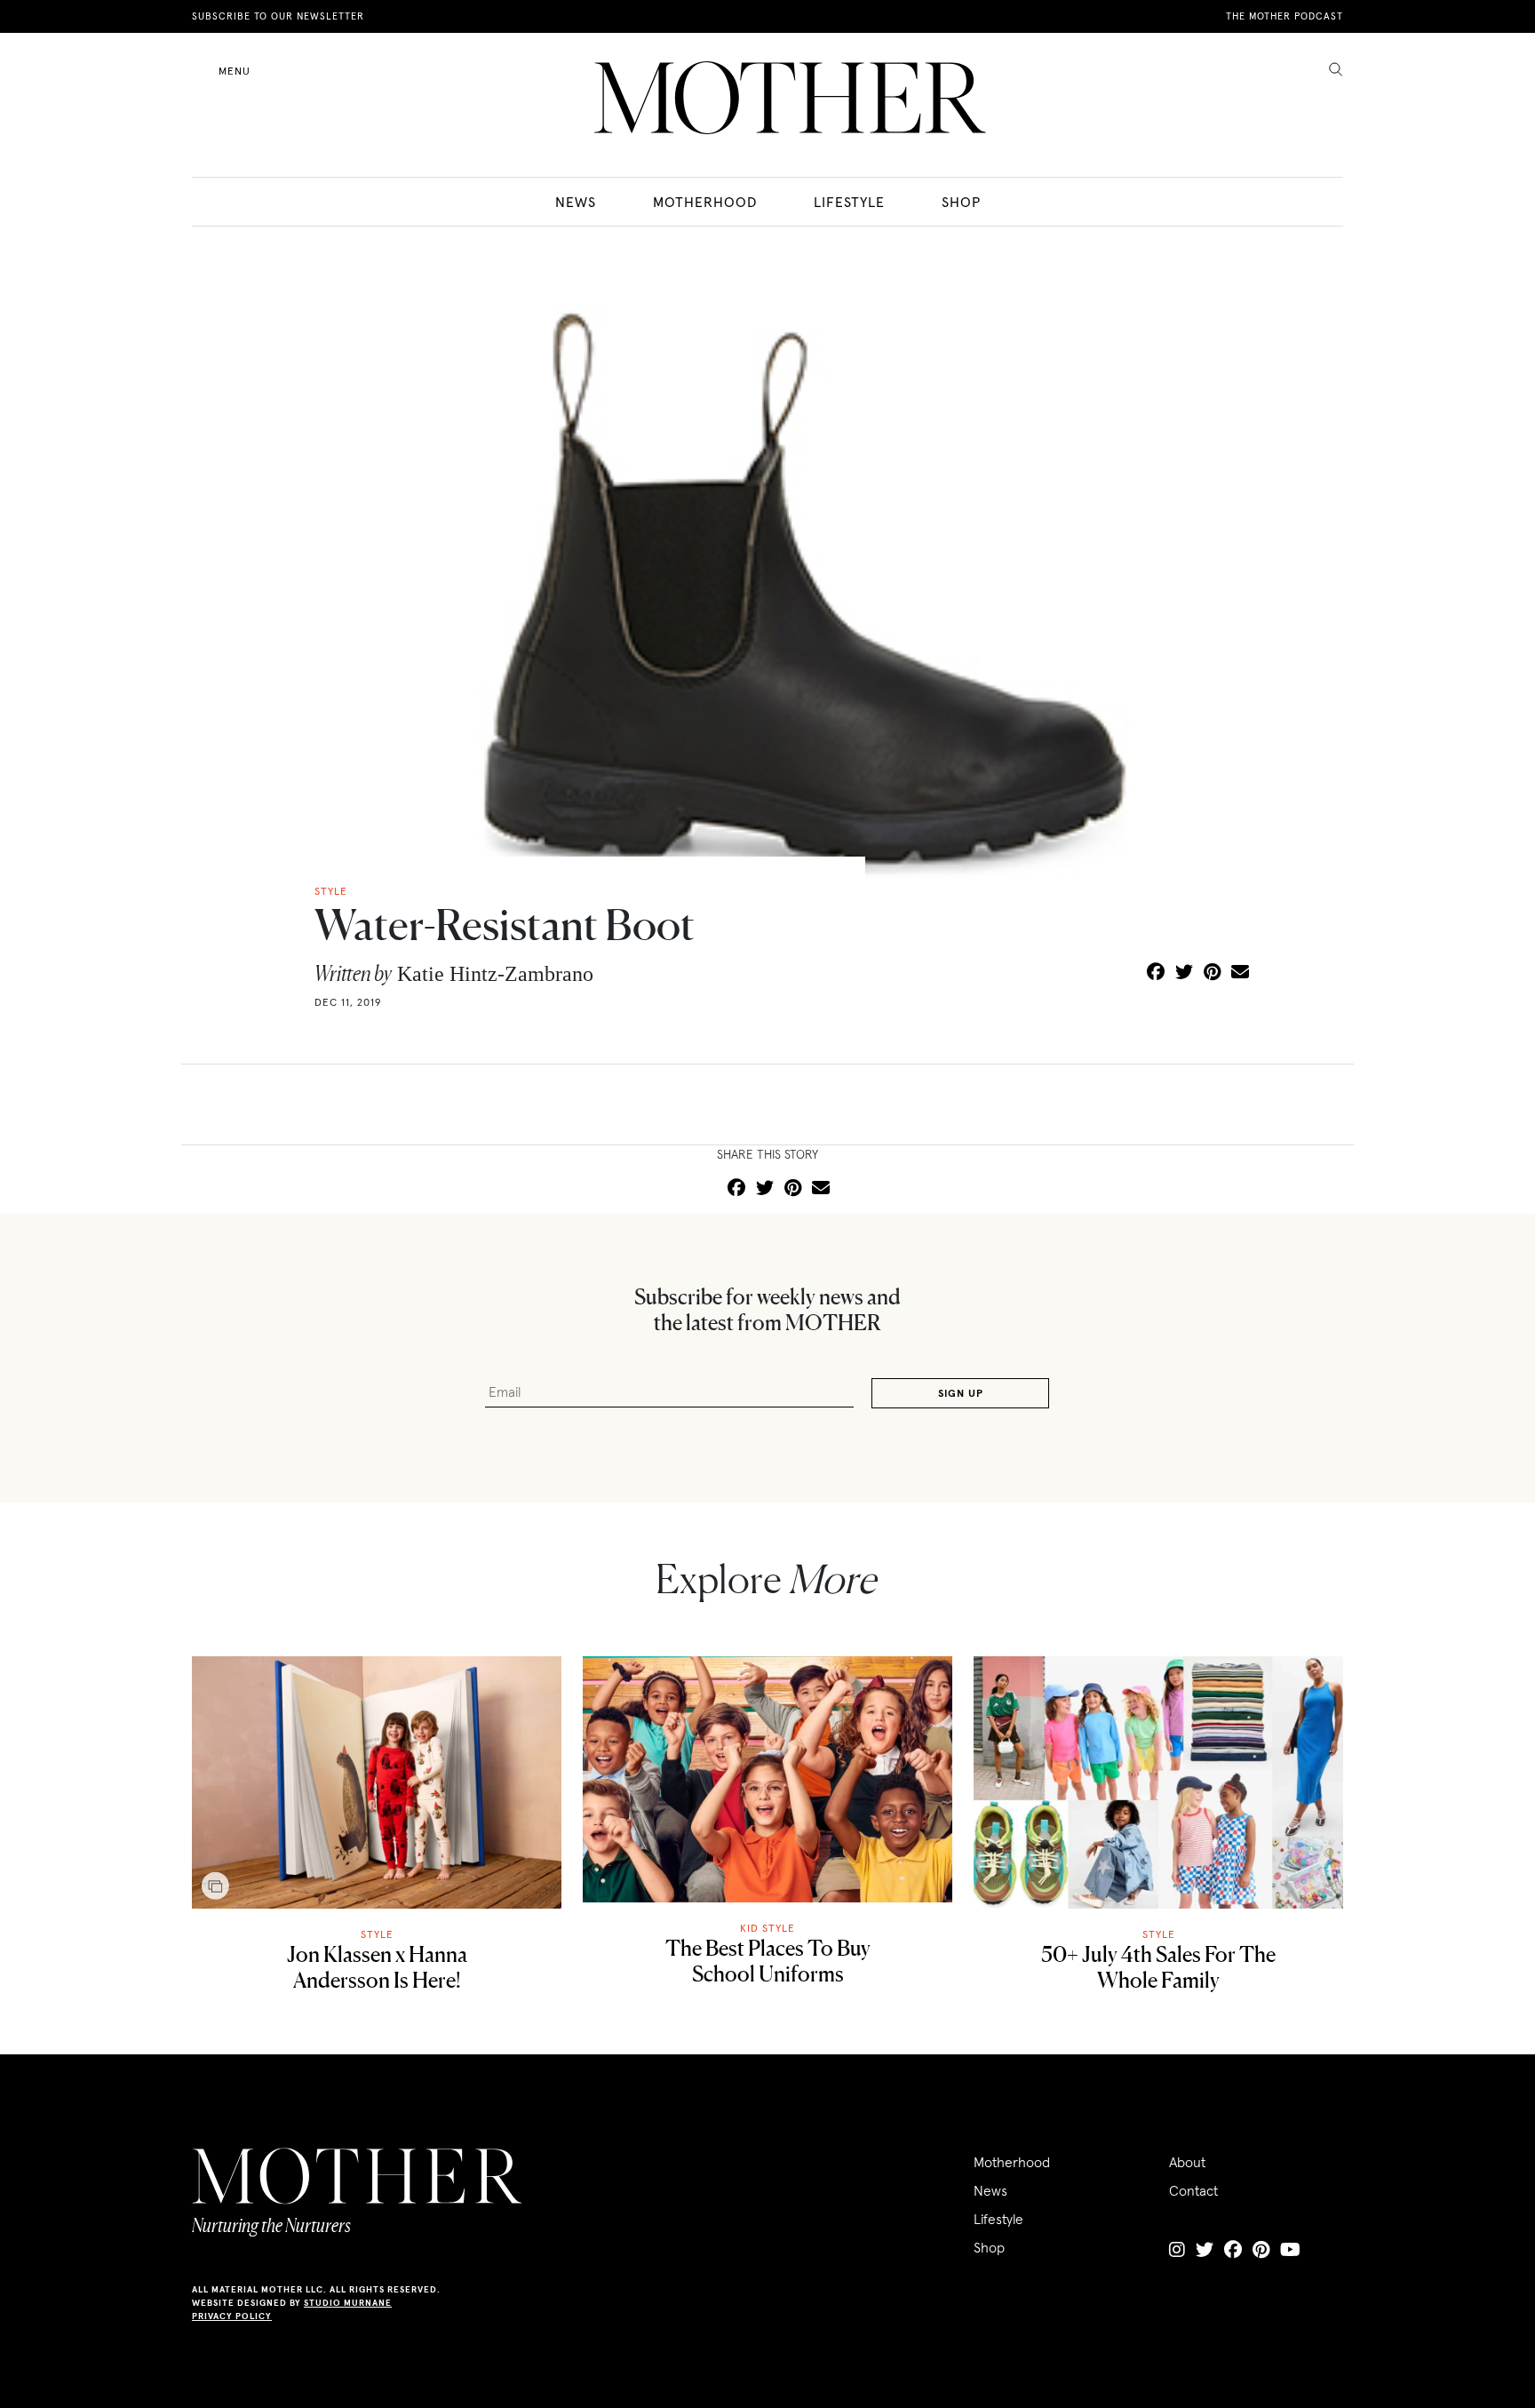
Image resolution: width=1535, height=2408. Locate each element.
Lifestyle (849, 202)
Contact (1193, 2190)
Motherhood (705, 202)
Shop (961, 202)
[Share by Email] (1240, 973)
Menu (235, 71)
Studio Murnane (348, 2303)
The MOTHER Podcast (1284, 16)
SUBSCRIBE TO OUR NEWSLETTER (278, 16)
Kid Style (767, 1928)
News (576, 202)
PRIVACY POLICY (232, 2316)
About (1187, 2162)
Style (377, 1934)
